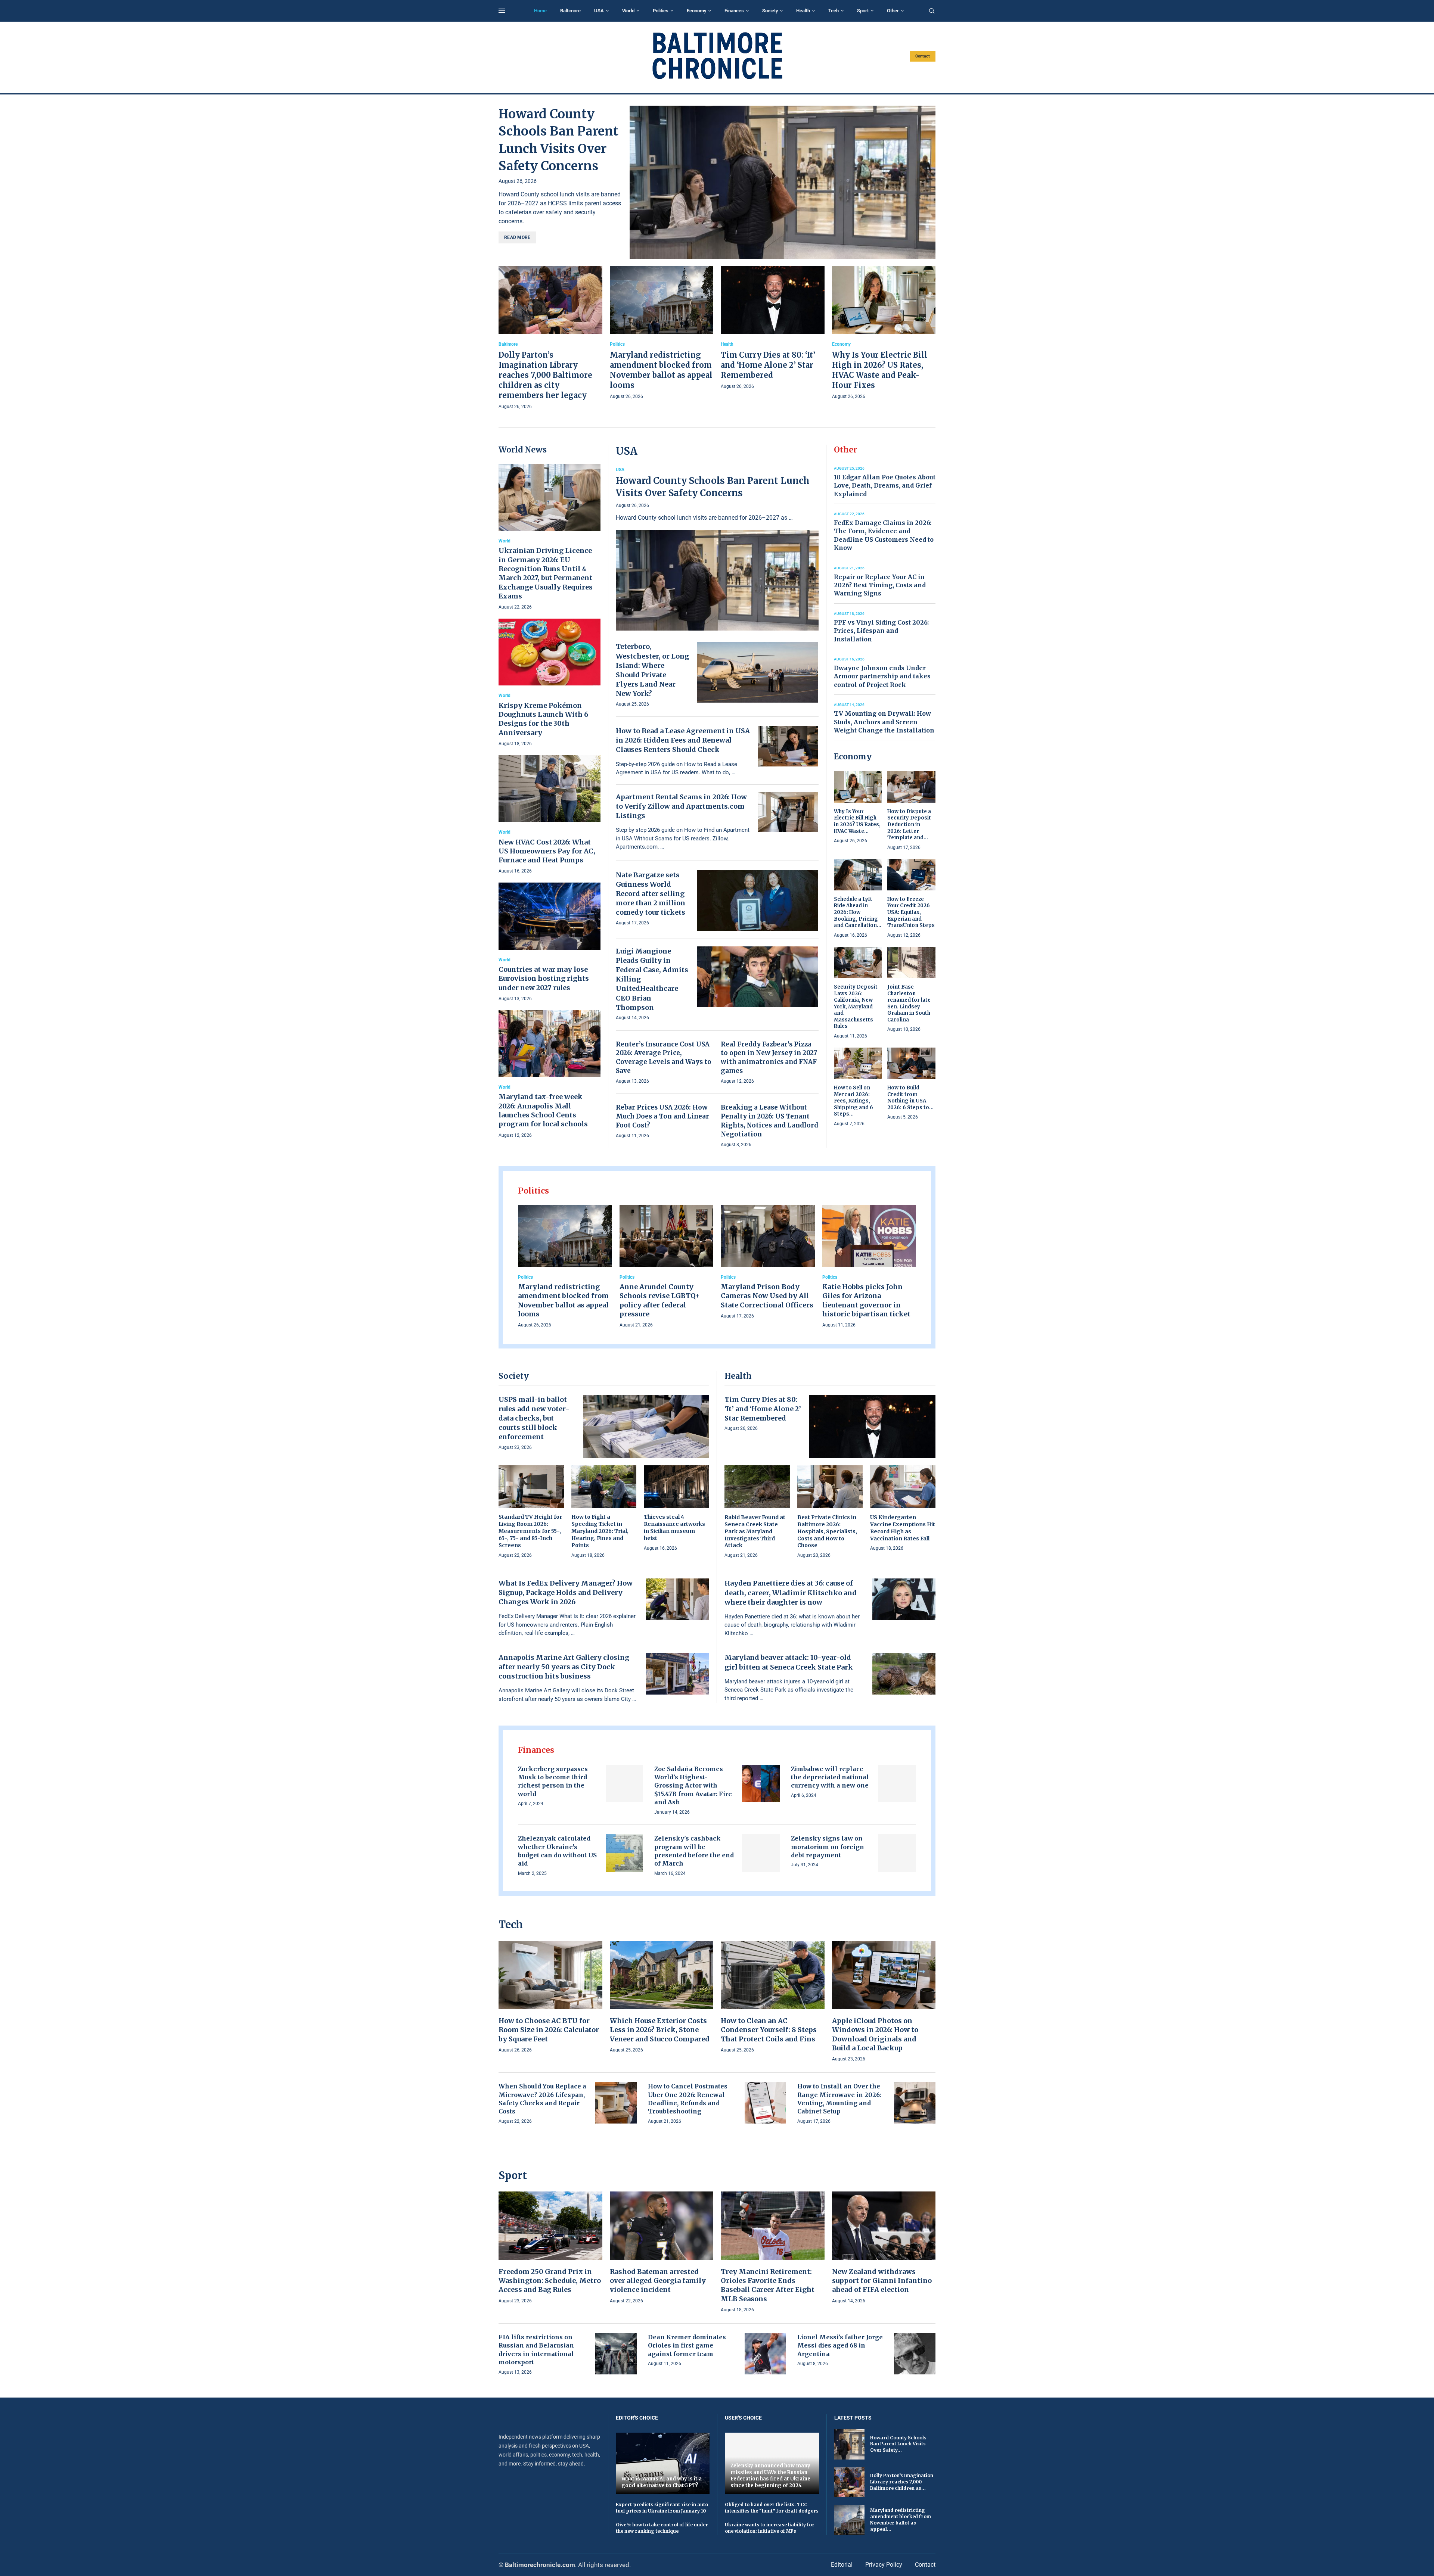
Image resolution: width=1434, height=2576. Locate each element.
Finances (734, 11)
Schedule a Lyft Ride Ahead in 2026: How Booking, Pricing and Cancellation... (858, 912)
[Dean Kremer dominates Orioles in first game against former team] (765, 2354)
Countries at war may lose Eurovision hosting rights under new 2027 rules (544, 979)
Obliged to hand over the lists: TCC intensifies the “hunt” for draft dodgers (772, 2508)
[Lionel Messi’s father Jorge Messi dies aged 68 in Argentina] (915, 2354)
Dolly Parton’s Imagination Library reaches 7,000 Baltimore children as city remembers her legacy (545, 375)
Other (893, 11)
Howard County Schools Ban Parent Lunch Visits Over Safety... (898, 2444)
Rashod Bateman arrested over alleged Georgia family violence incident (658, 2281)
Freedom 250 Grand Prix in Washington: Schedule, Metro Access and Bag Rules (550, 2281)
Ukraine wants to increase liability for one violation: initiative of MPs (770, 2528)
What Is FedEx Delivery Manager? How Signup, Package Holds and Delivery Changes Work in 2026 (566, 1592)
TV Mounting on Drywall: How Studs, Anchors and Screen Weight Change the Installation (884, 722)
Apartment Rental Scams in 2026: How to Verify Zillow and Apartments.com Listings (681, 806)
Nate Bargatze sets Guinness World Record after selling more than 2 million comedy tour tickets (651, 894)
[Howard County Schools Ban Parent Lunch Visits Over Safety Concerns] (783, 182)
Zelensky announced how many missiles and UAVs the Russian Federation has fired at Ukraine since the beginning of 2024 (770, 2476)
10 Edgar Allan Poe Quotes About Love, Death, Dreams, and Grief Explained (885, 486)
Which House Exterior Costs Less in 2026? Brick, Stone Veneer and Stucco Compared (660, 2030)
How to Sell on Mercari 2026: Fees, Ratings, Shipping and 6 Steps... (853, 1101)
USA (599, 11)
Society (770, 11)
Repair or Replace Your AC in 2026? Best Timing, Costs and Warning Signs (880, 585)
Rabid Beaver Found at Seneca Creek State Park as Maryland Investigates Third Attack (755, 1531)
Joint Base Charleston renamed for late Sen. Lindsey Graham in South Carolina (909, 1003)
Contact (923, 56)
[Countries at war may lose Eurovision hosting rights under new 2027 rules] (550, 942)
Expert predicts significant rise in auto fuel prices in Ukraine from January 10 (662, 2508)
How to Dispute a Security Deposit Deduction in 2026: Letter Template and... (909, 825)
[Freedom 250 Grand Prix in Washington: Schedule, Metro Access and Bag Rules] (550, 2248)
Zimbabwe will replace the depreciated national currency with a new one (830, 1777)
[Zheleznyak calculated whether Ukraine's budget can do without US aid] (625, 1853)
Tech (834, 11)
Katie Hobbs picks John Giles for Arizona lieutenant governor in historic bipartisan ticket (866, 1300)
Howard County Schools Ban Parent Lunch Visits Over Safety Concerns (713, 487)
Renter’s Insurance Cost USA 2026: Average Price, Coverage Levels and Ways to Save (664, 1057)
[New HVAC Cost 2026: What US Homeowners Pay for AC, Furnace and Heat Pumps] (550, 815)
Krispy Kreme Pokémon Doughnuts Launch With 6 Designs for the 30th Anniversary (543, 719)
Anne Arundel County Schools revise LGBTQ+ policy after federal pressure (660, 1300)
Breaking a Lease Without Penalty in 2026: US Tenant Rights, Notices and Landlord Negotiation (769, 1121)
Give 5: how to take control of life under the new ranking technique (662, 2528)
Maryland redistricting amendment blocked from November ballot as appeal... (901, 2519)
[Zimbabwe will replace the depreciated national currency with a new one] (897, 1784)
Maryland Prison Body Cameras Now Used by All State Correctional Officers (767, 1296)
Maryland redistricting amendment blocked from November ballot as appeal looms (563, 1300)
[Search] (932, 11)
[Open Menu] (502, 11)
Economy (696, 11)
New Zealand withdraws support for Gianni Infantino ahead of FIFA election (882, 2281)
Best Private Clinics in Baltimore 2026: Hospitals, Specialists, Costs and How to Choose (827, 1531)
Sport (863, 11)
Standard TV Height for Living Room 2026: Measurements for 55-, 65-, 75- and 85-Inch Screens (530, 1531)
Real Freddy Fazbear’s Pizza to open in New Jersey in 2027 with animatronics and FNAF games (769, 1057)
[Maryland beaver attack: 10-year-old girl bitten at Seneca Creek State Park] (904, 1674)
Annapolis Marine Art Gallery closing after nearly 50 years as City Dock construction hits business (564, 1667)
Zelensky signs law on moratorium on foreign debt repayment (828, 1847)
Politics (661, 11)
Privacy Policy (884, 2565)
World (628, 11)
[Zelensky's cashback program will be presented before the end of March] (761, 1853)
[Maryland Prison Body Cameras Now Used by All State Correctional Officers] (768, 1263)
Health (803, 11)
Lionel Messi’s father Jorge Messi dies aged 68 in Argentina (840, 2345)
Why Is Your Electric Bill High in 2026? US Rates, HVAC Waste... (857, 821)
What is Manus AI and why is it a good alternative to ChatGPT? (662, 2482)
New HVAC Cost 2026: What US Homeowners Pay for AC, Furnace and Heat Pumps (547, 851)
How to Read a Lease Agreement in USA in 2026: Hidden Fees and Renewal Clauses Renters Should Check (683, 740)
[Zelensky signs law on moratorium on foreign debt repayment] (897, 1853)
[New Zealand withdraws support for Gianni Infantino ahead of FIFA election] (884, 2248)
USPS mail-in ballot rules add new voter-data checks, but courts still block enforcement (534, 1418)
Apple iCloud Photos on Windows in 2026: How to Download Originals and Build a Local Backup (875, 2034)
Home (540, 11)
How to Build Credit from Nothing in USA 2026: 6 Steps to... (910, 1098)
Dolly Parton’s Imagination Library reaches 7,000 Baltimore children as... (902, 2482)
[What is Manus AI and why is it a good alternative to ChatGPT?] (663, 2463)
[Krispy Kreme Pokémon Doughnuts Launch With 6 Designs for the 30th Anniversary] (550, 683)
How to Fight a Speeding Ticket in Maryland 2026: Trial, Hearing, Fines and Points (600, 1531)
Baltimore (570, 11)
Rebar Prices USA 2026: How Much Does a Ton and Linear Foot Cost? (662, 1116)
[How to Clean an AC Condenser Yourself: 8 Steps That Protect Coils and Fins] (773, 1998)
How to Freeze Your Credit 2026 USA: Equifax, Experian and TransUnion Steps (911, 912)
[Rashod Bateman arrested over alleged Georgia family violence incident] (662, 2248)
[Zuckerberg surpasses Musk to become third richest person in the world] (625, 1784)
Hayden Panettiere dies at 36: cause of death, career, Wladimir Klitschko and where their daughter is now (791, 1592)
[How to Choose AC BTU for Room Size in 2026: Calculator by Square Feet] (550, 1998)
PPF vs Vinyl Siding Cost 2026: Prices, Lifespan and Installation (881, 631)
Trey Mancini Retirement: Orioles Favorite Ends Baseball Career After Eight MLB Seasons (768, 2285)
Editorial (842, 2565)
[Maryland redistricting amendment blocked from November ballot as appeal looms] (662, 333)
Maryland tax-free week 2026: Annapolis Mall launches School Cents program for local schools (543, 1110)
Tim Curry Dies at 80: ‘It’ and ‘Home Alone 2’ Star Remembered (768, 365)
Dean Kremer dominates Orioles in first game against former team (687, 2345)
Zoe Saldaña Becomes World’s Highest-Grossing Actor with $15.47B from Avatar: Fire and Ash (693, 1786)
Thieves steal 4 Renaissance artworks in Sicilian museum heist (674, 1527)
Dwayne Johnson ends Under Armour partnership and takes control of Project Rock (882, 676)
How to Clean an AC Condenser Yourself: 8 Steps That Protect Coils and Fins (769, 2030)
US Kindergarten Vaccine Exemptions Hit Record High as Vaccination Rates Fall (903, 1528)
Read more (517, 237)
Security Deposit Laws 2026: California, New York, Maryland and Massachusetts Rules (856, 1007)
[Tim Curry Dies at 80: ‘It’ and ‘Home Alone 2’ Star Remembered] (773, 328)
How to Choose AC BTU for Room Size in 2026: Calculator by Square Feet (549, 2030)
